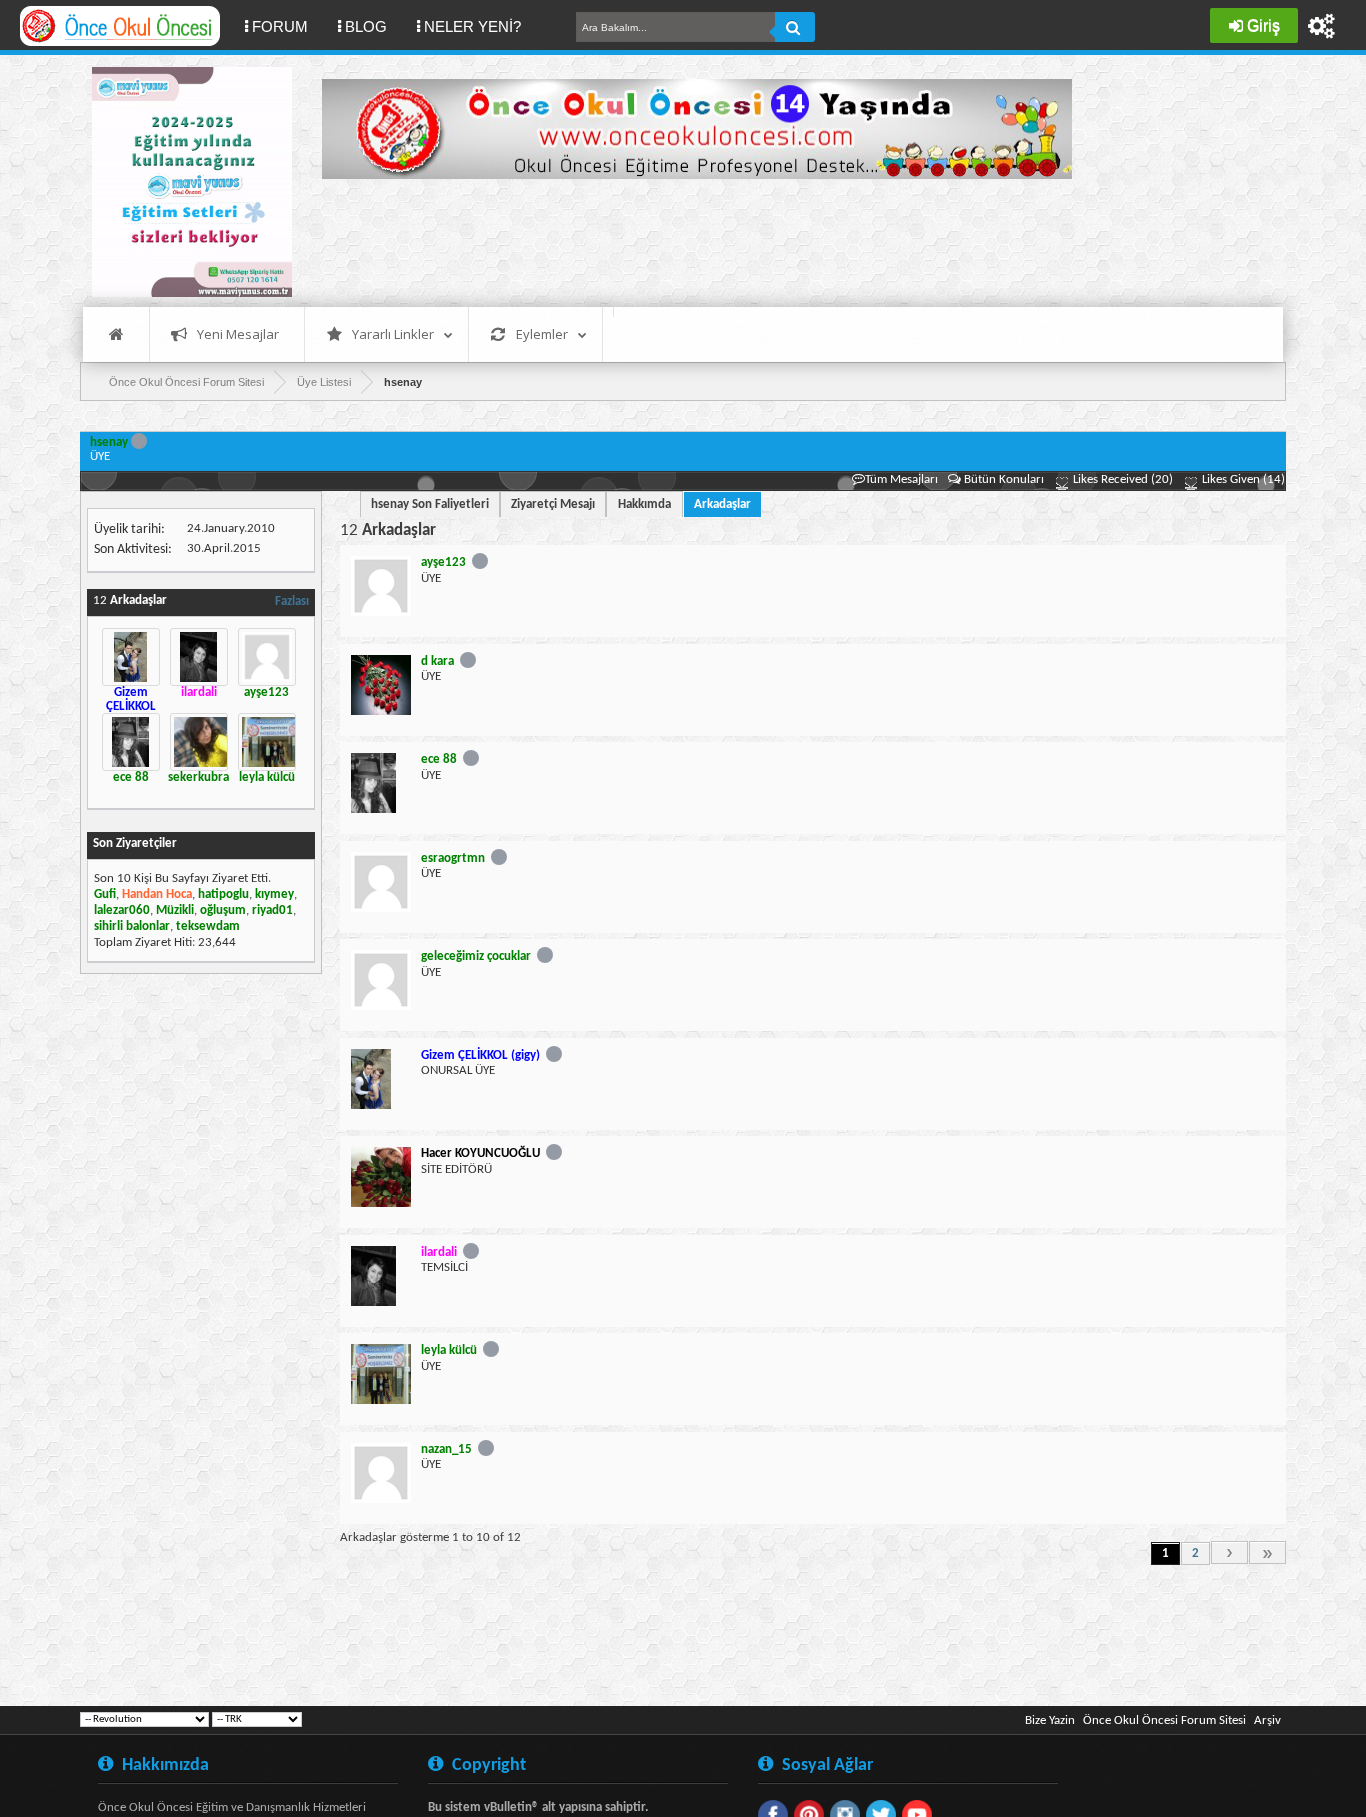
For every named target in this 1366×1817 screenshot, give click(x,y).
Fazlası (292, 601)
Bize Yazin (1050, 1720)
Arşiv (1267, 1720)
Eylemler (542, 334)
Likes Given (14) (1242, 479)
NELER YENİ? (472, 26)
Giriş (1263, 25)
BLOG (366, 26)
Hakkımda (644, 504)
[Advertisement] (686, 240)
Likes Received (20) (1121, 479)
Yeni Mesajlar (238, 334)
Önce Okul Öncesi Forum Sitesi (1164, 1720)
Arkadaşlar (722, 504)
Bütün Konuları (1004, 479)
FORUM (287, 26)
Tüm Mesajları (901, 479)
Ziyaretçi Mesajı (553, 504)
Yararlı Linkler (393, 334)
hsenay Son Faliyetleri (430, 504)
